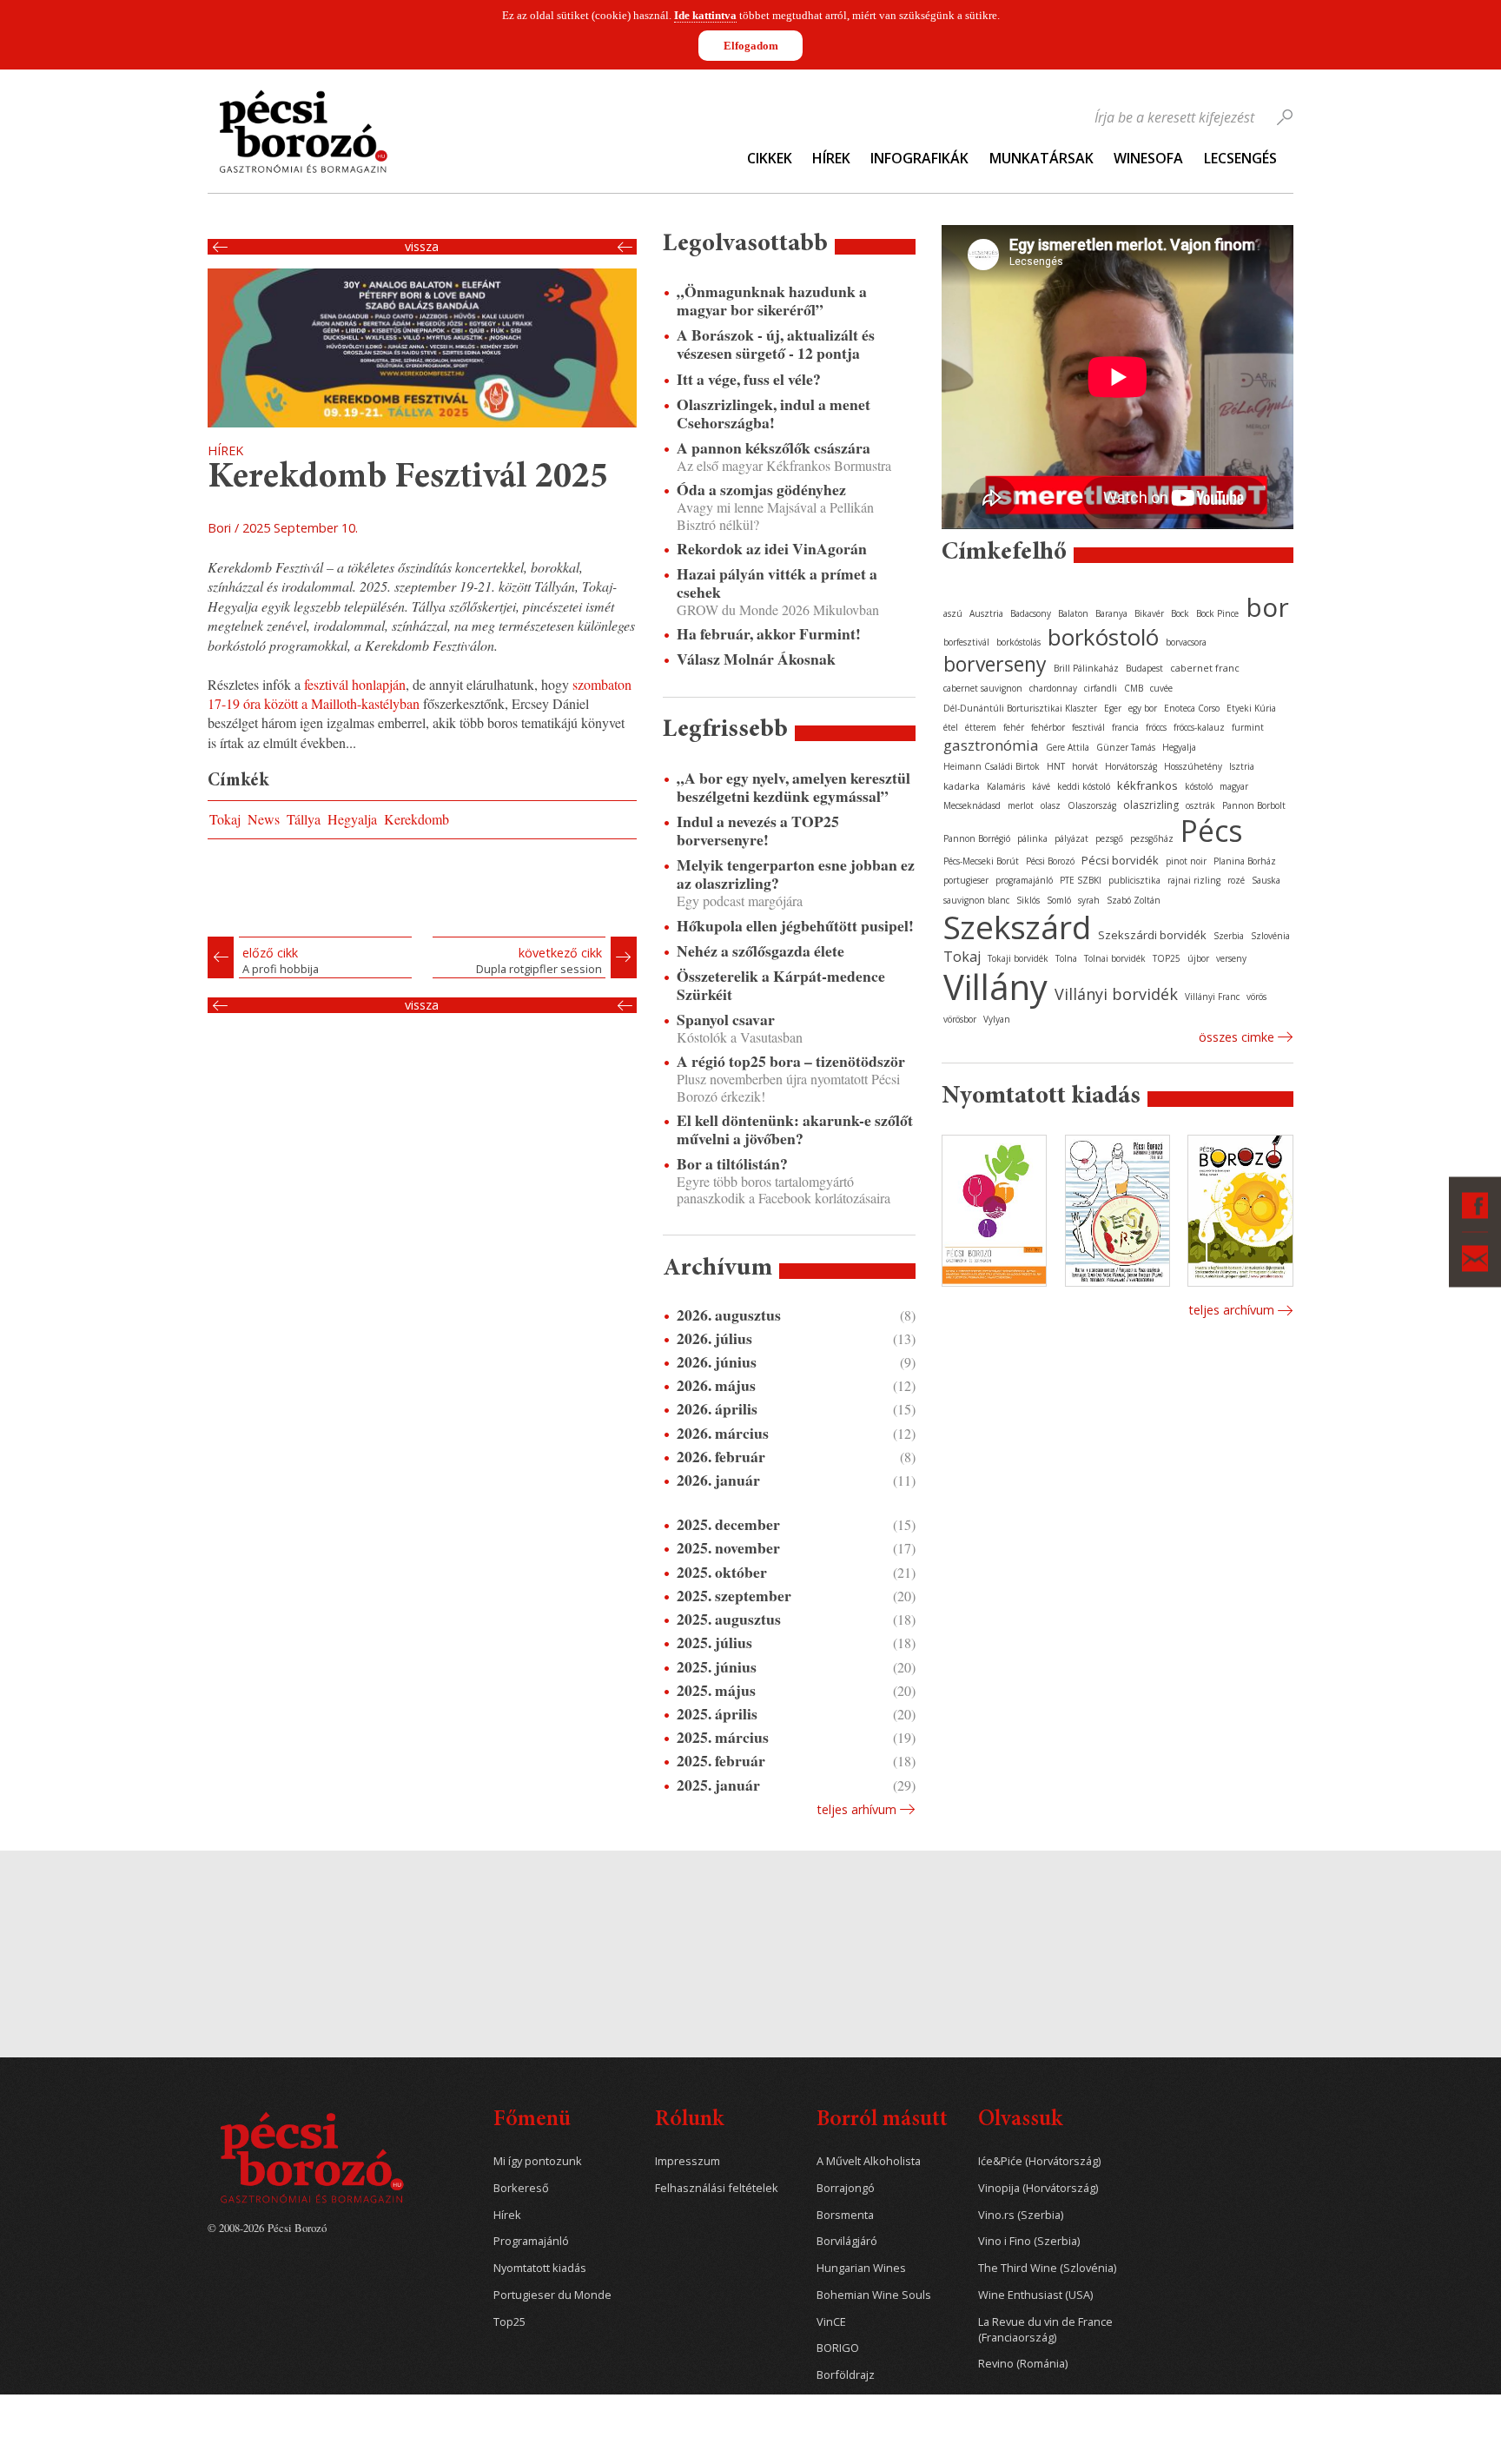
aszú (953, 613)
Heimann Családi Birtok (992, 766)
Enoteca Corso (1192, 708)
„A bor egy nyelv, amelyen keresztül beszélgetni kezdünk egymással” (793, 787)
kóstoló (1199, 786)
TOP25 (1167, 958)
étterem (981, 727)
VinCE (831, 2322)
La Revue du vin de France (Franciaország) (1045, 2330)
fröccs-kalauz (1199, 727)
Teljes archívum (1231, 1310)
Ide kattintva (705, 15)
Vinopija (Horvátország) (1038, 2188)
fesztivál (1088, 727)
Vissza (422, 247)
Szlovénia (1270, 936)
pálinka (1032, 838)
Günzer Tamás (1126, 747)
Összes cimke (1237, 1037)
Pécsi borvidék (1120, 860)
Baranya (1111, 613)
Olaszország (1092, 805)
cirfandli (1101, 688)
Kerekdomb (417, 819)
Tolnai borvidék (1115, 958)
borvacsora (1186, 642)
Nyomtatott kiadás (540, 2268)
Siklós (1028, 900)
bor (1267, 607)
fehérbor (1048, 727)
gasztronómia (991, 745)
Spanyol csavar (726, 1020)
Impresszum (688, 2161)
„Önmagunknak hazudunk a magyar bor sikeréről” (772, 301)
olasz (1051, 805)
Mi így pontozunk (538, 2161)
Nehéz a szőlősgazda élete (760, 951)
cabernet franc (1205, 668)
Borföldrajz (846, 2375)
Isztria (1242, 766)
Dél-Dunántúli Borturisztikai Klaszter (1020, 708)
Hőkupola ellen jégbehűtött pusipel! (795, 926)
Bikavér (1149, 613)
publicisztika (1134, 880)
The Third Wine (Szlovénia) (1047, 2268)
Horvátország (1131, 766)
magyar (1234, 786)
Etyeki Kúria (1251, 708)
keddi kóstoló (1084, 786)
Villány (995, 987)
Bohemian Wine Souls (874, 2295)
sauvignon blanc (976, 900)
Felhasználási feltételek (717, 2188)
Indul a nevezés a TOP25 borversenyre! (758, 831)
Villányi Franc (1212, 997)
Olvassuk (1020, 2120)
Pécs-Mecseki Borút (981, 861)
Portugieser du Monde (552, 2295)
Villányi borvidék (1116, 994)
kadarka (962, 786)
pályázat (1071, 838)
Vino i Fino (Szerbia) (1029, 2241)
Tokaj (225, 819)
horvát (1085, 766)
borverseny (995, 664)
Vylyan (997, 1019)
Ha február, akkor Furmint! (769, 634)
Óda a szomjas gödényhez (761, 490)
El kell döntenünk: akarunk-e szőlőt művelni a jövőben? (795, 1129)
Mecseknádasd (972, 805)
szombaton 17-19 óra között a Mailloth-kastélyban (420, 694)
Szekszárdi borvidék (1152, 935)
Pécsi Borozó (1050, 861)
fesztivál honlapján (355, 684)
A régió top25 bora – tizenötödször (791, 1061)
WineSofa (1148, 158)
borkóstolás (1018, 642)
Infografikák (919, 158)
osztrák (1200, 805)
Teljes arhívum (856, 1809)
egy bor (1143, 708)
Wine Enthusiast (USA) (1035, 2295)
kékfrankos (1147, 785)
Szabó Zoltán (1134, 900)
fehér (1014, 727)
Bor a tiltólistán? (732, 1164)
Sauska (1266, 880)
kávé (1041, 786)
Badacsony (1031, 613)
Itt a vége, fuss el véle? (749, 379)
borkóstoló (1103, 637)
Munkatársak (1041, 158)
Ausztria (986, 613)
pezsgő (1109, 838)
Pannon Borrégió (977, 838)
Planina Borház (1245, 861)
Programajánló (531, 2241)
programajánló (1024, 880)
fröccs (1156, 727)
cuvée (1161, 688)
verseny (1231, 958)
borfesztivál (966, 642)
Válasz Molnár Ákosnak (756, 659)
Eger (1113, 708)
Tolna (1066, 958)
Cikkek (770, 158)
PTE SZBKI (1081, 880)
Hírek (831, 158)
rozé (1236, 880)
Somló (1059, 900)
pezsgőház (1152, 838)
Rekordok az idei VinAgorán (772, 549)
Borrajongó (846, 2188)
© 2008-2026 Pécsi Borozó (267, 2228)
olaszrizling (1151, 805)
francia (1125, 727)
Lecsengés (1240, 158)
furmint (1248, 727)
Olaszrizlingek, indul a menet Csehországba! (774, 414)
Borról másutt (882, 2120)
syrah (1089, 900)
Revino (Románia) (1023, 2364)
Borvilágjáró (847, 2241)
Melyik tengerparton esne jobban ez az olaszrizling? (796, 874)
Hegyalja (352, 819)
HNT (1056, 766)
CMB (1134, 688)
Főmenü (532, 2120)
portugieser (966, 880)
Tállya (304, 819)
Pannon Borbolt (1254, 805)
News (264, 819)
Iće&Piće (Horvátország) (1039, 2161)
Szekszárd (1017, 927)
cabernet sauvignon (983, 688)
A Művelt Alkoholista (869, 2161)
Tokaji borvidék (1018, 958)
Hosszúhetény (1193, 766)
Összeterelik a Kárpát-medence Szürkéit (781, 985)
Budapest (1144, 668)
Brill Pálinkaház (1086, 668)
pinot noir (1186, 861)
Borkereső (521, 2188)
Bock (1180, 613)
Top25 (509, 2322)
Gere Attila (1068, 747)
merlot (1021, 805)
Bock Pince (1217, 613)
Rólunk (689, 2120)
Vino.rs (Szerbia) (1021, 2215)
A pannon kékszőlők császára (774, 448)
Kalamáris (1006, 786)
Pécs (1212, 831)
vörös (1256, 997)
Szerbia (1229, 936)
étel (951, 727)
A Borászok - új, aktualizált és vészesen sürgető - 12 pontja (776, 344)
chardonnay (1053, 688)
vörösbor (960, 1019)
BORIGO (838, 2348)
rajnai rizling (1194, 880)
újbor (1198, 958)
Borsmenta (845, 2215)
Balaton (1073, 613)
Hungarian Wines (861, 2268)
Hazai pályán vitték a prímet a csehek (777, 583)
